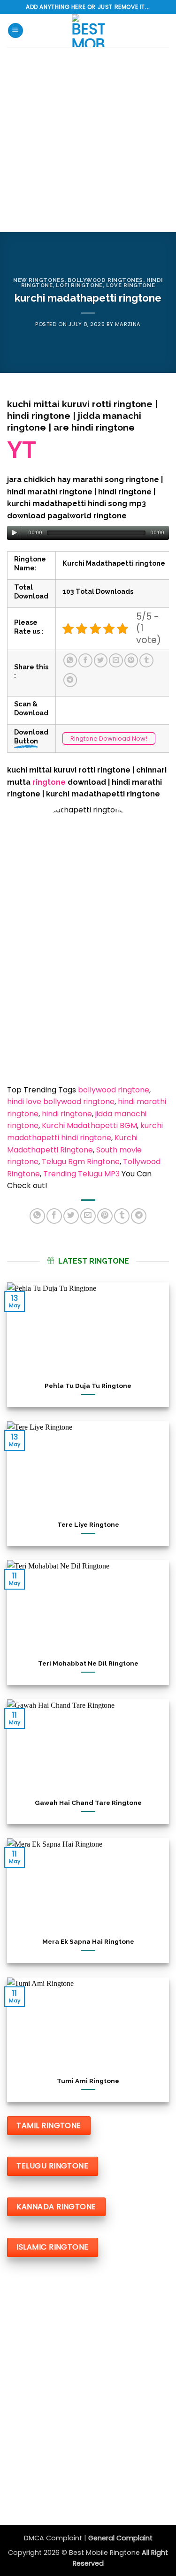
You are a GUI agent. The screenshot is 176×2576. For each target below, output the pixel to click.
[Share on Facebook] (85, 660)
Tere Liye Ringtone (88, 1524)
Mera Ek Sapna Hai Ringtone (88, 1941)
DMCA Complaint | (56, 2538)
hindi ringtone (67, 1114)
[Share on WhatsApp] (70, 660)
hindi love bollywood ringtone (61, 1102)
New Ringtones (39, 280)
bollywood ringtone (114, 1090)
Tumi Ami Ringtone (88, 2080)
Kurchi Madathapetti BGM (89, 1125)
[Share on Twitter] (101, 660)
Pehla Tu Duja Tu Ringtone (88, 1385)
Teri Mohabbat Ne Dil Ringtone (88, 1663)
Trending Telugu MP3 (81, 1174)
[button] (15, 31)
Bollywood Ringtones (105, 280)
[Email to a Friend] (116, 660)
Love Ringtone (130, 285)
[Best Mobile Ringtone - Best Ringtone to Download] (88, 30)
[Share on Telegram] (70, 680)
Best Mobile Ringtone (105, 2553)
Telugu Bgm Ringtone (81, 1162)
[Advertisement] (88, 140)
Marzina (128, 324)
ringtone (50, 782)
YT (22, 450)
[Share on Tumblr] (146, 660)
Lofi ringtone (79, 285)
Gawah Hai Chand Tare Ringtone (88, 1802)
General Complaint (120, 2538)
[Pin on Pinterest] (131, 660)
